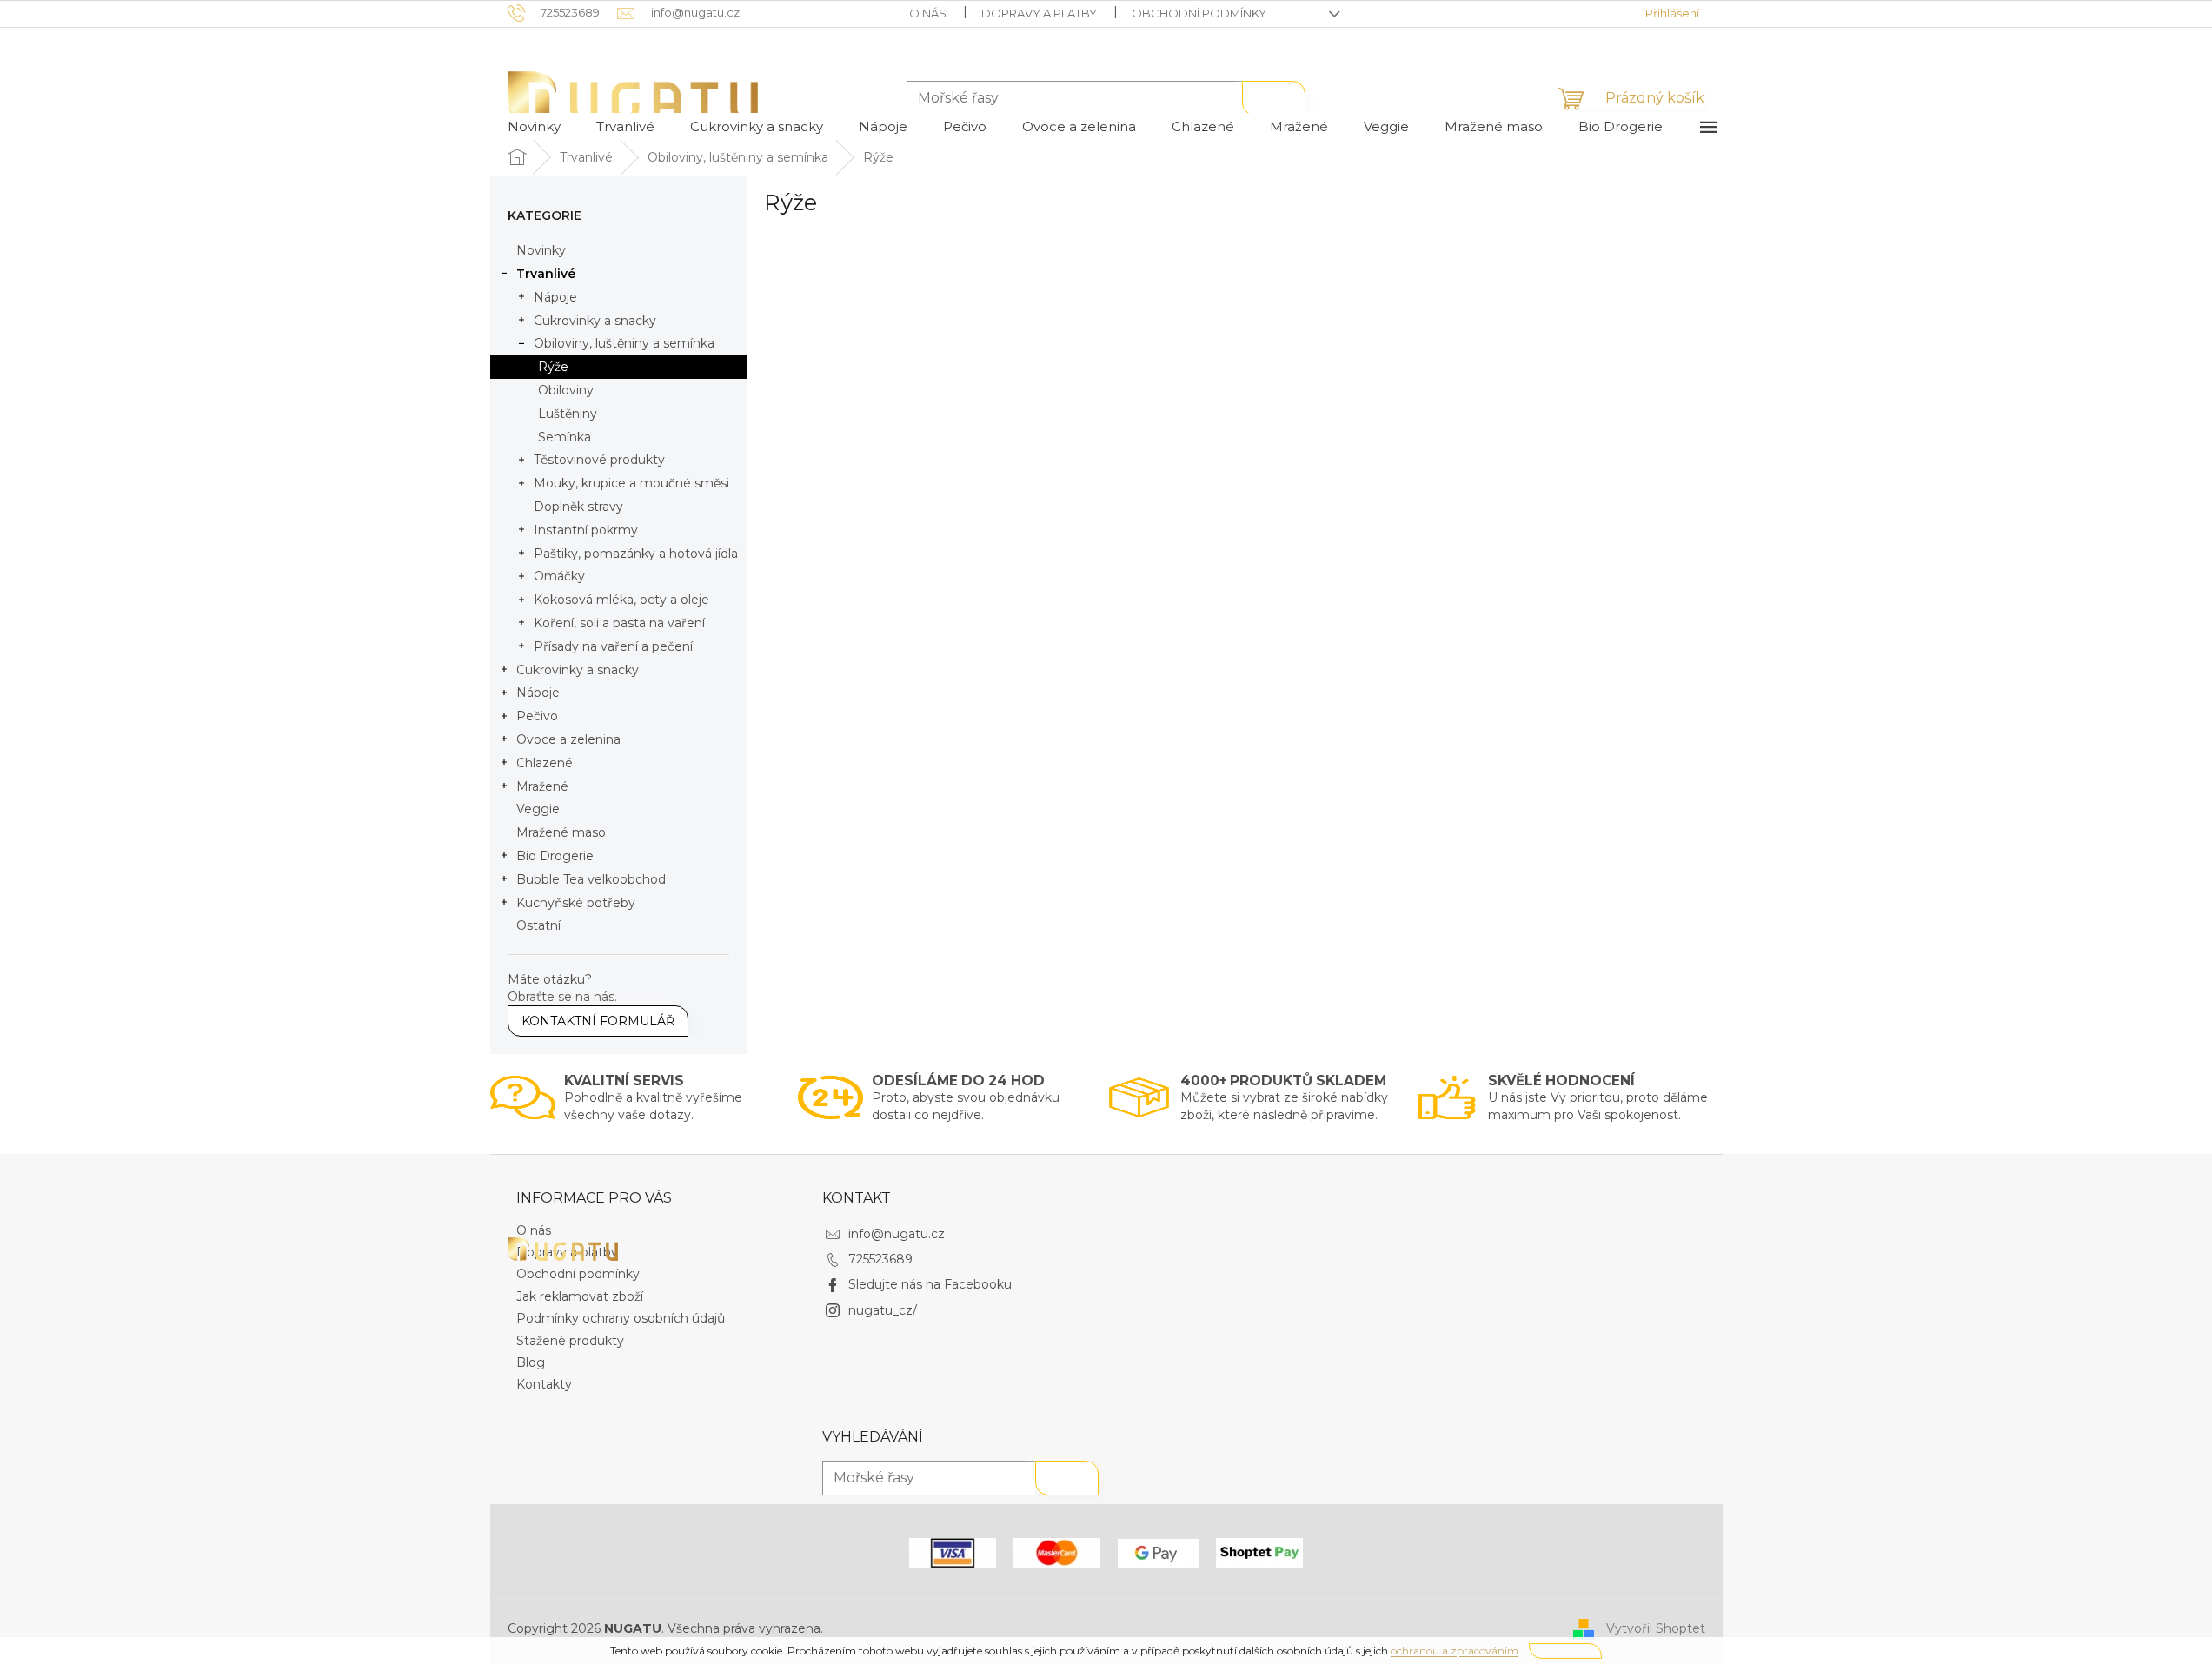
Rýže (553, 367)
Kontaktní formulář (598, 1021)
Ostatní (538, 925)
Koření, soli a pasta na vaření (619, 623)
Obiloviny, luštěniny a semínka (624, 343)
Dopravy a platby (1039, 13)
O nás (928, 13)
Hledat (1274, 98)
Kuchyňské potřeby (576, 903)
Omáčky (559, 576)
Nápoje (555, 297)
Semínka (565, 437)
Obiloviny (566, 390)
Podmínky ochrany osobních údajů (621, 1318)
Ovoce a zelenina (568, 739)
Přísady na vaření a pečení (613, 646)
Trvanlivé (546, 274)
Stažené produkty (570, 1341)
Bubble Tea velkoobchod (591, 879)
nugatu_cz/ (883, 1310)
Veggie (538, 809)
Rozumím (1565, 1651)
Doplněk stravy (578, 507)
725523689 (880, 1259)
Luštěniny (568, 414)
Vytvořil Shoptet (1656, 1628)
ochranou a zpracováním (1455, 1651)
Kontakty (544, 1384)
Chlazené (545, 763)
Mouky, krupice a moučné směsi (631, 483)
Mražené (542, 786)
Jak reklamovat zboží (580, 1296)
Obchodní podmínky (1199, 13)
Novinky (541, 250)
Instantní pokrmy (586, 530)
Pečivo (537, 716)
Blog (531, 1362)
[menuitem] (534, 127)
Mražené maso (561, 832)
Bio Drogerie (555, 856)
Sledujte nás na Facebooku (930, 1284)
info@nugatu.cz (897, 1234)
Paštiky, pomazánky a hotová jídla (636, 554)
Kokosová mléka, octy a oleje (621, 600)
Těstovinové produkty (599, 460)
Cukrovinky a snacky (595, 321)
